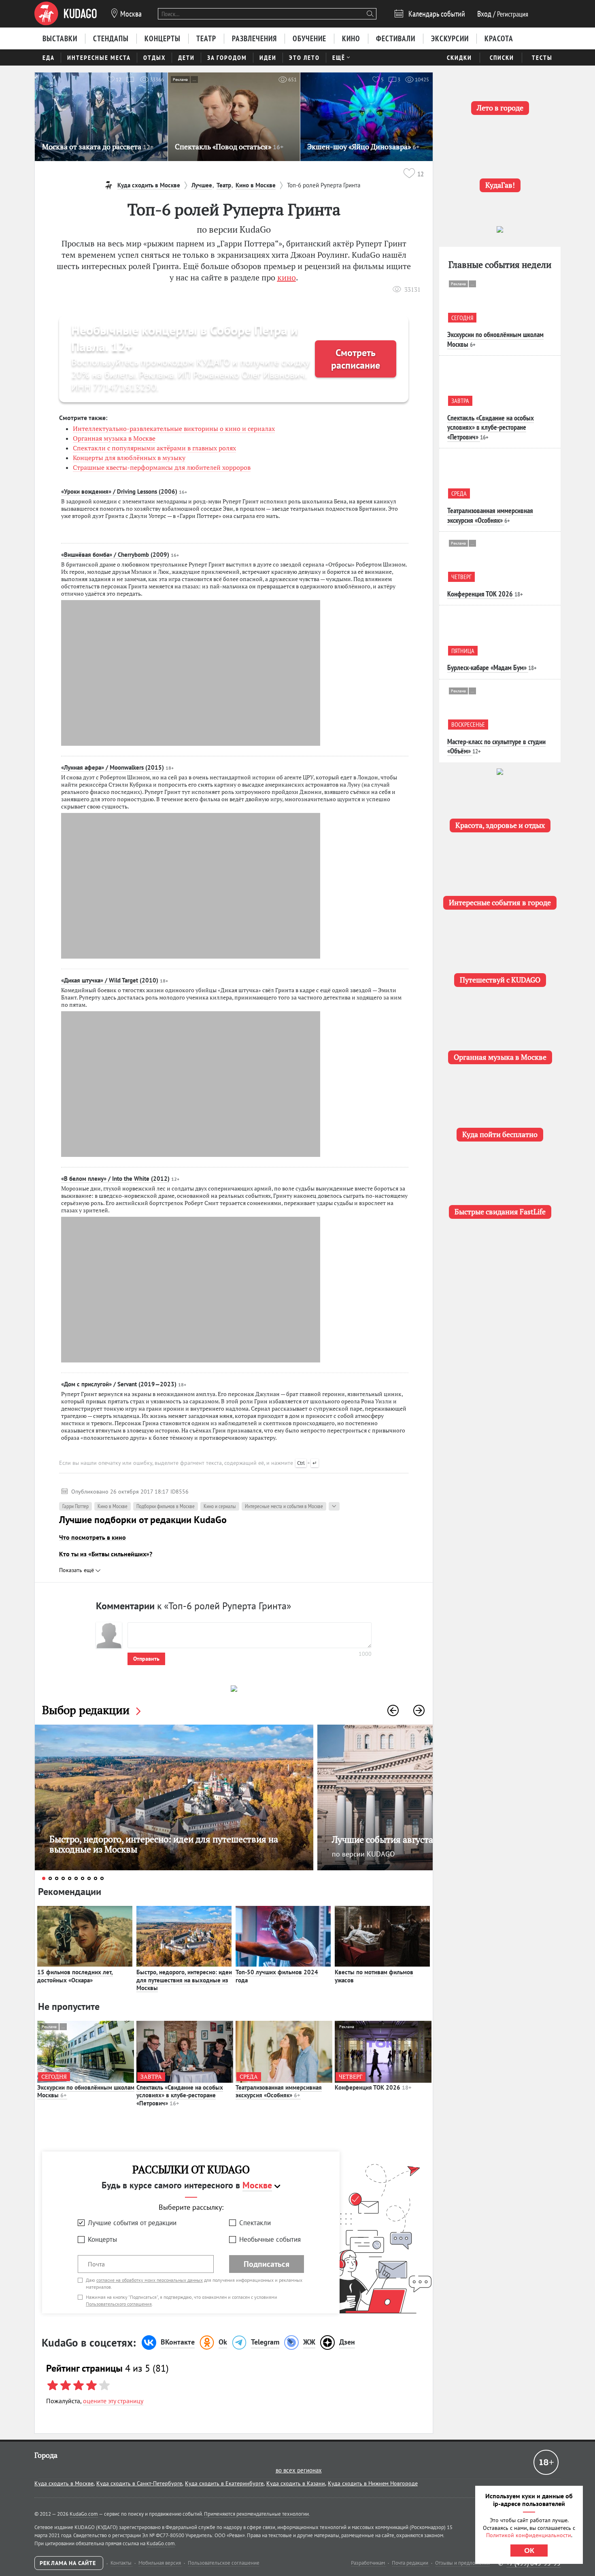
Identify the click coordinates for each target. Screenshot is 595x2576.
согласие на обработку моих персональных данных (150, 2280)
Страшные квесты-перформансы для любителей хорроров (162, 467)
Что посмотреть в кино (92, 1537)
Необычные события (270, 2239)
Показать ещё (77, 1570)
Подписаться (267, 2264)
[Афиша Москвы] (66, 14)
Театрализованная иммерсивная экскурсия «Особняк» (279, 2091)
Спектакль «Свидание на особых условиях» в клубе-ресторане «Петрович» (180, 2095)
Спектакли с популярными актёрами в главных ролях (154, 448)
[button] (393, 1710)
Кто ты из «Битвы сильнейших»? (106, 1554)
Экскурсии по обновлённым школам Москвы (86, 2091)
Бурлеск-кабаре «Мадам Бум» (487, 667)
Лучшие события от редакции (132, 2223)
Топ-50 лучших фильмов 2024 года (277, 1976)
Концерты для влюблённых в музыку (129, 458)
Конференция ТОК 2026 (373, 2087)
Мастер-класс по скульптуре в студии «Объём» (496, 746)
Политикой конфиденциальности (529, 2535)
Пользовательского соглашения (119, 2304)
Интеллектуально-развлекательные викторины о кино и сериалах (174, 429)
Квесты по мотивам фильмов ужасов (374, 1976)
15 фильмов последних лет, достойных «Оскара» (75, 1976)
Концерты (102, 2239)
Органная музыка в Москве (114, 438)
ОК (529, 2551)
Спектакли (255, 2223)
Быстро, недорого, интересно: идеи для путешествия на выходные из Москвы (184, 1980)
